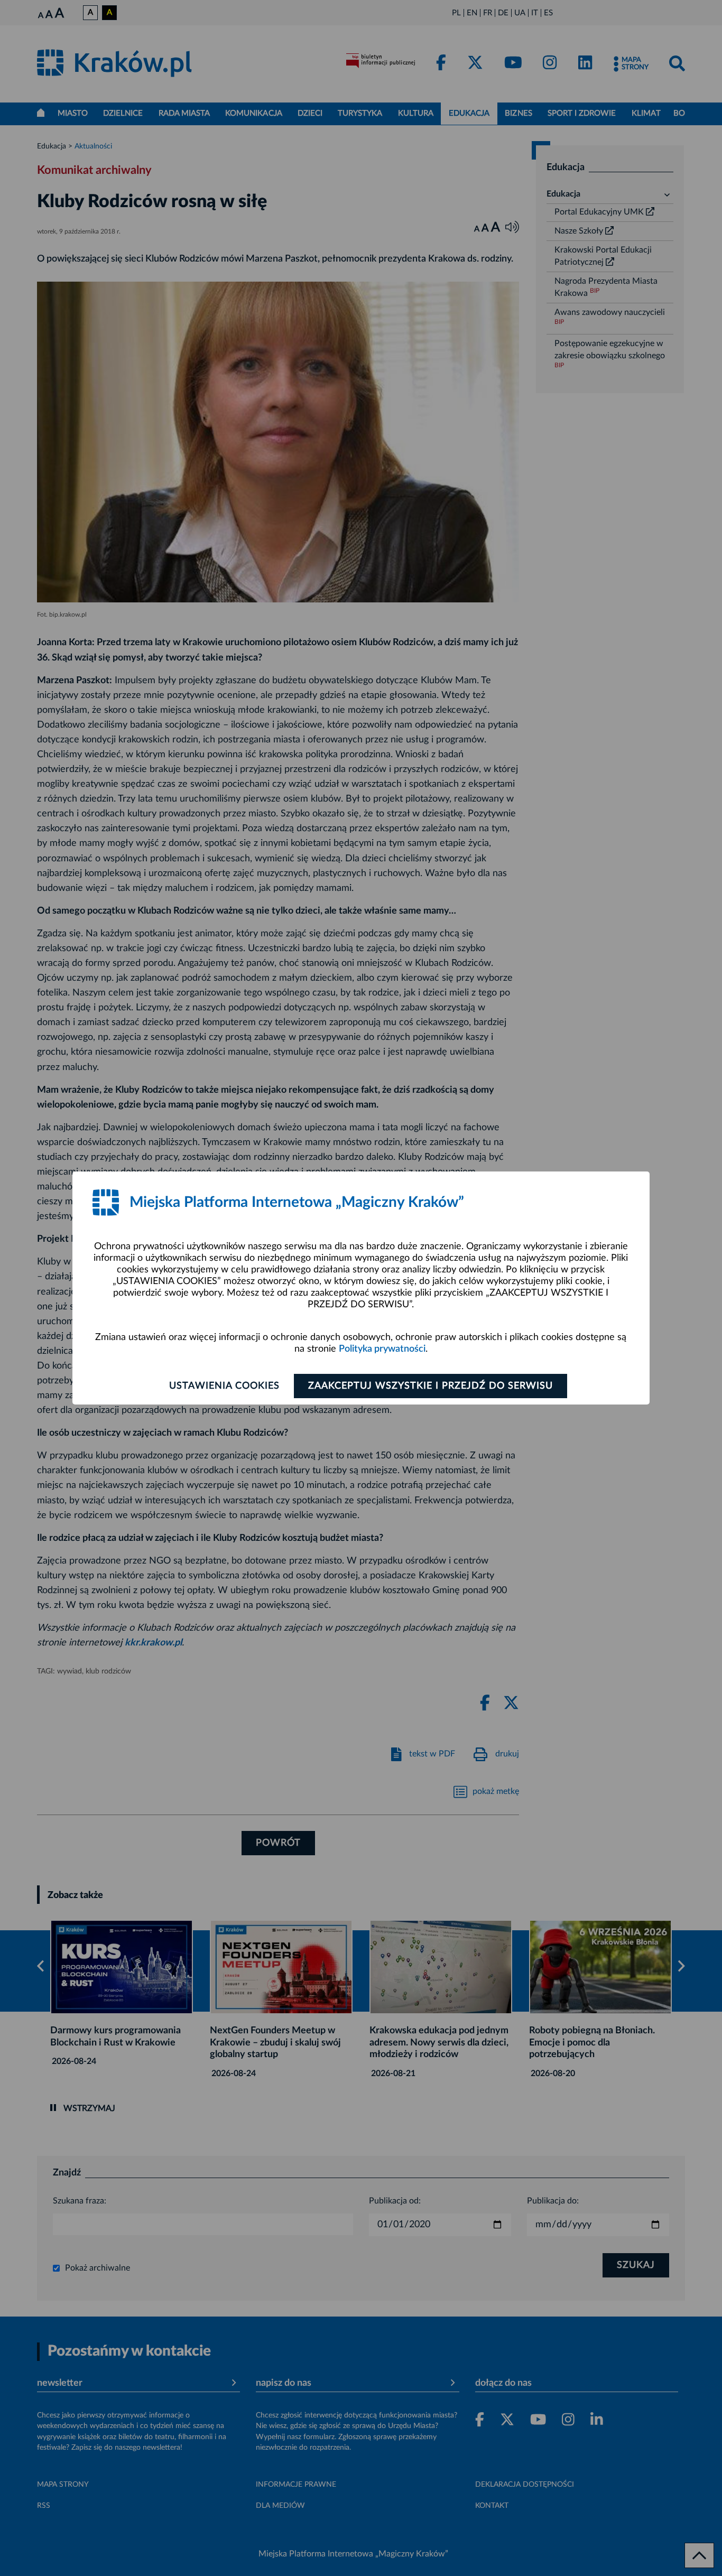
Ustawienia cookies (224, 1386)
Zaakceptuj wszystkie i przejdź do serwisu (431, 1386)
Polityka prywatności (382, 1349)
